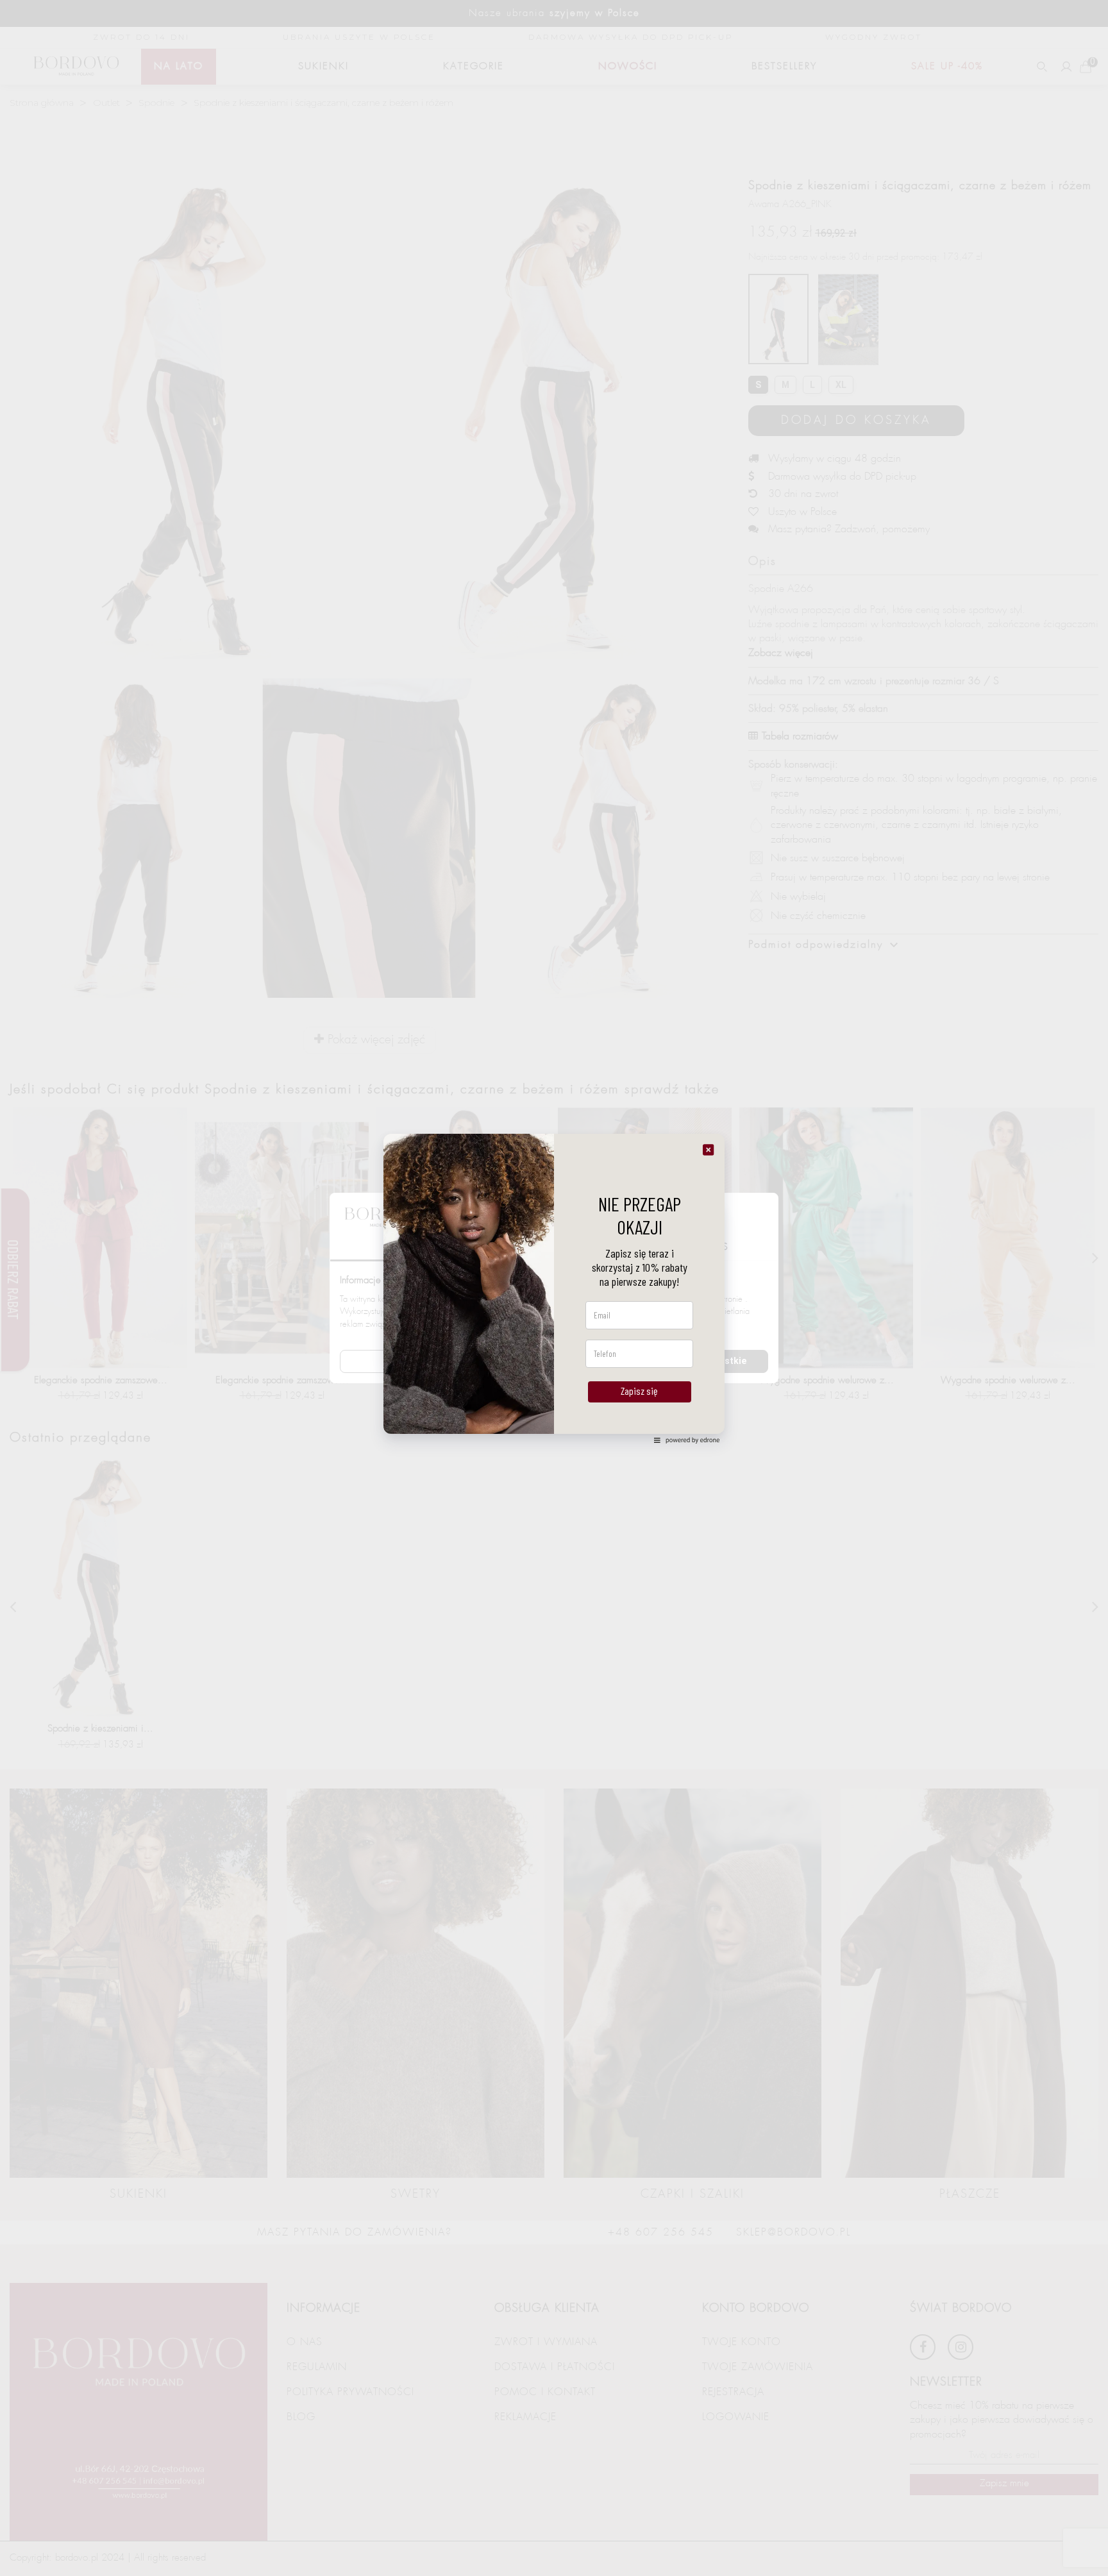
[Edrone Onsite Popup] (554, 1288)
